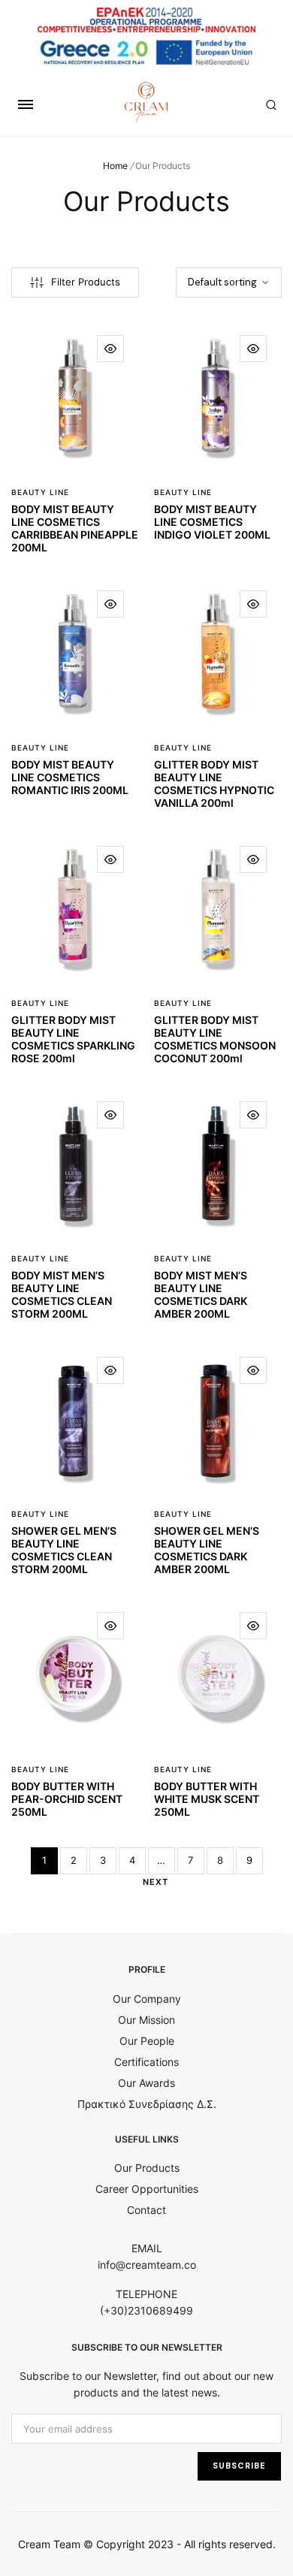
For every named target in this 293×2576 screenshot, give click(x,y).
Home (115, 166)
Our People (147, 2041)
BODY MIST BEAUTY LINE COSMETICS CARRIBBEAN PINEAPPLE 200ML (75, 528)
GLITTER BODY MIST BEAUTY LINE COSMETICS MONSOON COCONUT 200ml (215, 1039)
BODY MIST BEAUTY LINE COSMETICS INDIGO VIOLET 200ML (212, 522)
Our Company (147, 1999)
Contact (146, 2210)
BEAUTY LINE (40, 492)
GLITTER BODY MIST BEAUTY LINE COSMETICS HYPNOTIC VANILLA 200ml (214, 783)
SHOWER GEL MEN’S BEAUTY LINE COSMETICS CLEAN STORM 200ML (64, 1549)
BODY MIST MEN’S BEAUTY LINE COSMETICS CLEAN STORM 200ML (62, 1294)
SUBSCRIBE (239, 2466)
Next (156, 1882)
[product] (110, 349)
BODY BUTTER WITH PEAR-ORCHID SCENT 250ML (67, 1799)
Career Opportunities (147, 2189)
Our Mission (146, 2020)
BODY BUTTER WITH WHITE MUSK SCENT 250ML (207, 1799)
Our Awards (146, 2083)
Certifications (146, 2062)
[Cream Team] (146, 102)
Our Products (147, 2168)
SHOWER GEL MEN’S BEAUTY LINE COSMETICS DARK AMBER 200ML (207, 1549)
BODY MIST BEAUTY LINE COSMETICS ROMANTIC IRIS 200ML (70, 777)
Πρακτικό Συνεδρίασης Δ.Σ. (147, 2104)
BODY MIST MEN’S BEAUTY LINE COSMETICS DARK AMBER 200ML (201, 1294)
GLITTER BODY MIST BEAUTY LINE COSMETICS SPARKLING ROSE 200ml (73, 1039)
